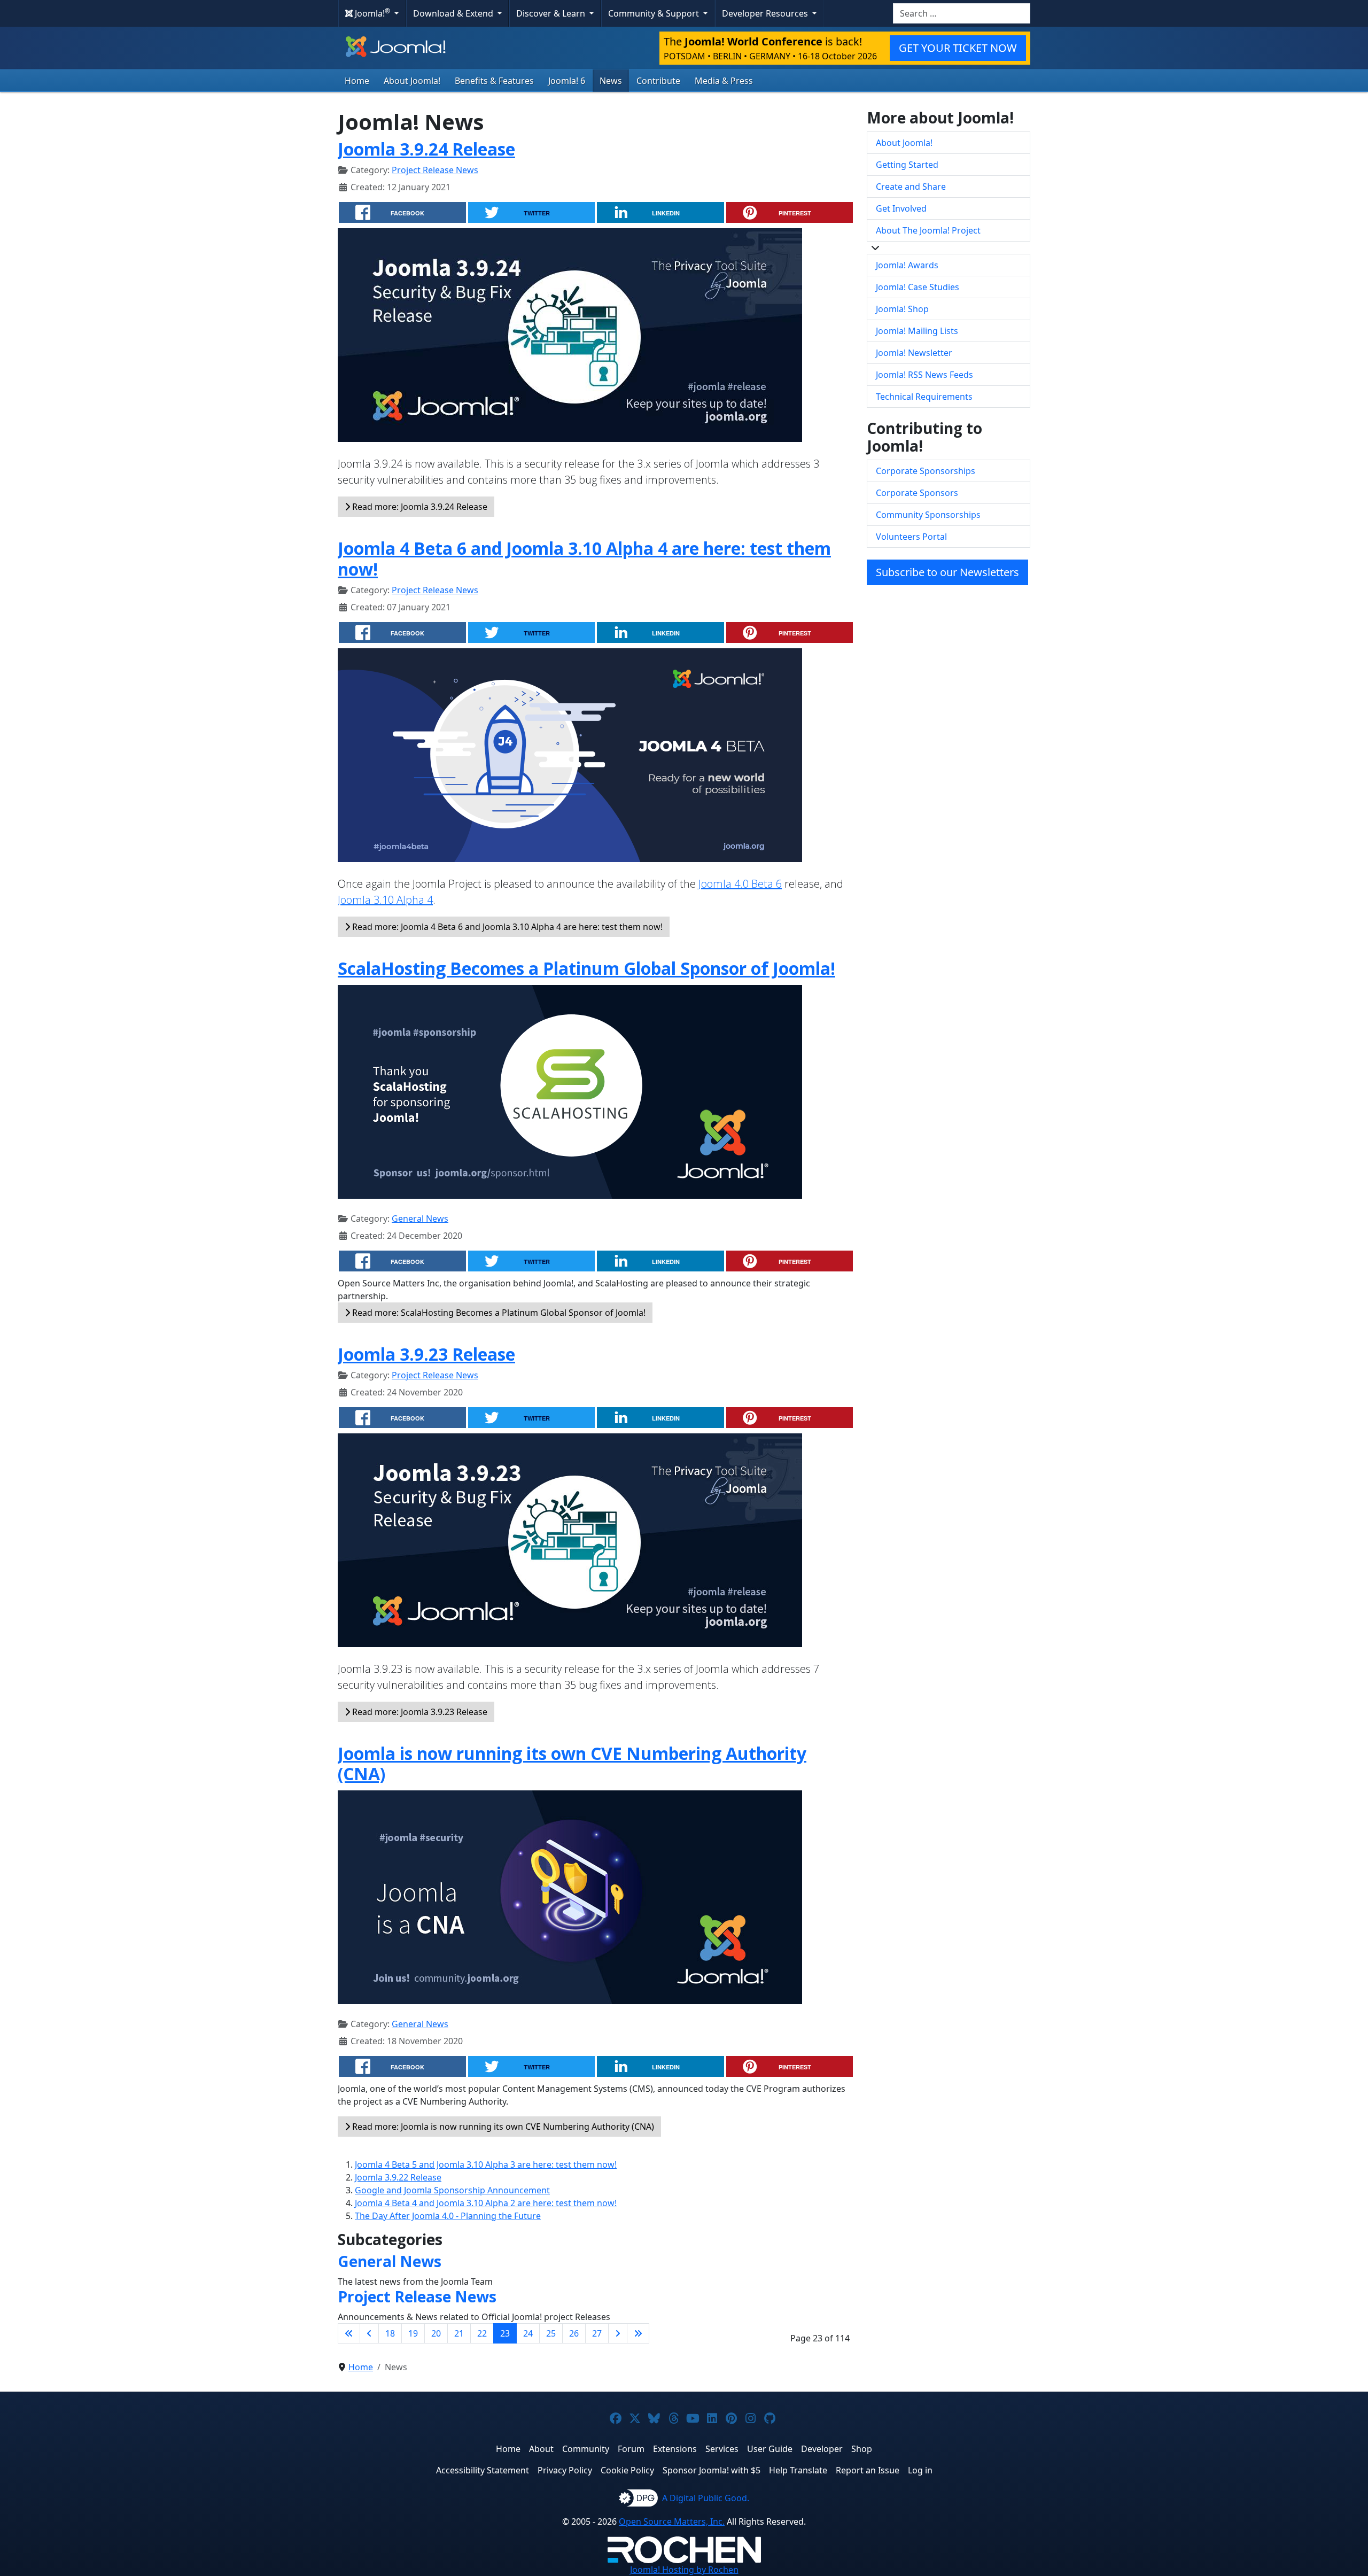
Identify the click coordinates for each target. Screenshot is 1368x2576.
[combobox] (962, 13)
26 (574, 2333)
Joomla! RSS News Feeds (924, 375)
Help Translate (798, 2470)
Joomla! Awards (907, 265)
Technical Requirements (924, 397)
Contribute (658, 81)
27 (597, 2333)
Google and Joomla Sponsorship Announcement (452, 2190)
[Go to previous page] (369, 2333)
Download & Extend (454, 13)
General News (420, 1219)
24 (528, 2333)
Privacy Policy (565, 2470)
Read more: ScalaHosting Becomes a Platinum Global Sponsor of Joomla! (498, 1313)
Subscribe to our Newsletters (947, 572)
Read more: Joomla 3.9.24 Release (419, 507)
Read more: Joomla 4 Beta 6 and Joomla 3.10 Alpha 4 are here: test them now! (506, 927)
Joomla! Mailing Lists (917, 331)
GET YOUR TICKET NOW (958, 48)
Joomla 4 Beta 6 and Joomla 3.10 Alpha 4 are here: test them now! (584, 558)
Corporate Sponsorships (926, 471)
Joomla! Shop (902, 309)
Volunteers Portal (911, 537)
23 (505, 2333)
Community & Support (655, 13)
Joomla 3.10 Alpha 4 (385, 900)
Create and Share (911, 187)
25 (551, 2333)
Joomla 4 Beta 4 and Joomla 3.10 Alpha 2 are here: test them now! (486, 2203)
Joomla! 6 (567, 81)
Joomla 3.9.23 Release (426, 1354)
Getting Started (907, 165)
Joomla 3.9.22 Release (398, 2177)
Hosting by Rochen (684, 2570)
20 (436, 2333)
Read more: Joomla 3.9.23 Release (419, 1712)
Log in (920, 2470)
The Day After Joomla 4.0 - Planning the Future (448, 2216)
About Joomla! (412, 81)
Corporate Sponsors (917, 493)
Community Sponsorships (928, 515)
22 (482, 2333)
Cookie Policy (627, 2470)
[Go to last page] (638, 2333)
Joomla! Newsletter (914, 353)
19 (413, 2333)
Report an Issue (868, 2470)
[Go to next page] (618, 2333)
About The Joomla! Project (928, 230)
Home (357, 81)
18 (390, 2333)
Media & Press (724, 81)
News (611, 81)
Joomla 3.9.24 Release (426, 149)
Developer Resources (766, 13)
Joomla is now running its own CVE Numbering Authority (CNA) (572, 1763)
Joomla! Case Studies (918, 287)
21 (459, 2333)
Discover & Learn (552, 13)
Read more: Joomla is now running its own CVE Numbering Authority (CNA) (502, 2127)
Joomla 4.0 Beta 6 (740, 884)
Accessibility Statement (483, 2470)
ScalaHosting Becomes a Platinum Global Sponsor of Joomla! (586, 968)
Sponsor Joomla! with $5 (712, 2470)
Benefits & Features (494, 81)
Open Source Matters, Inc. (672, 2521)
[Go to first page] (349, 2333)
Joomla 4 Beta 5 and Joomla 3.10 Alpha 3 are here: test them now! (486, 2164)
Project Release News (435, 170)
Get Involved (901, 208)
